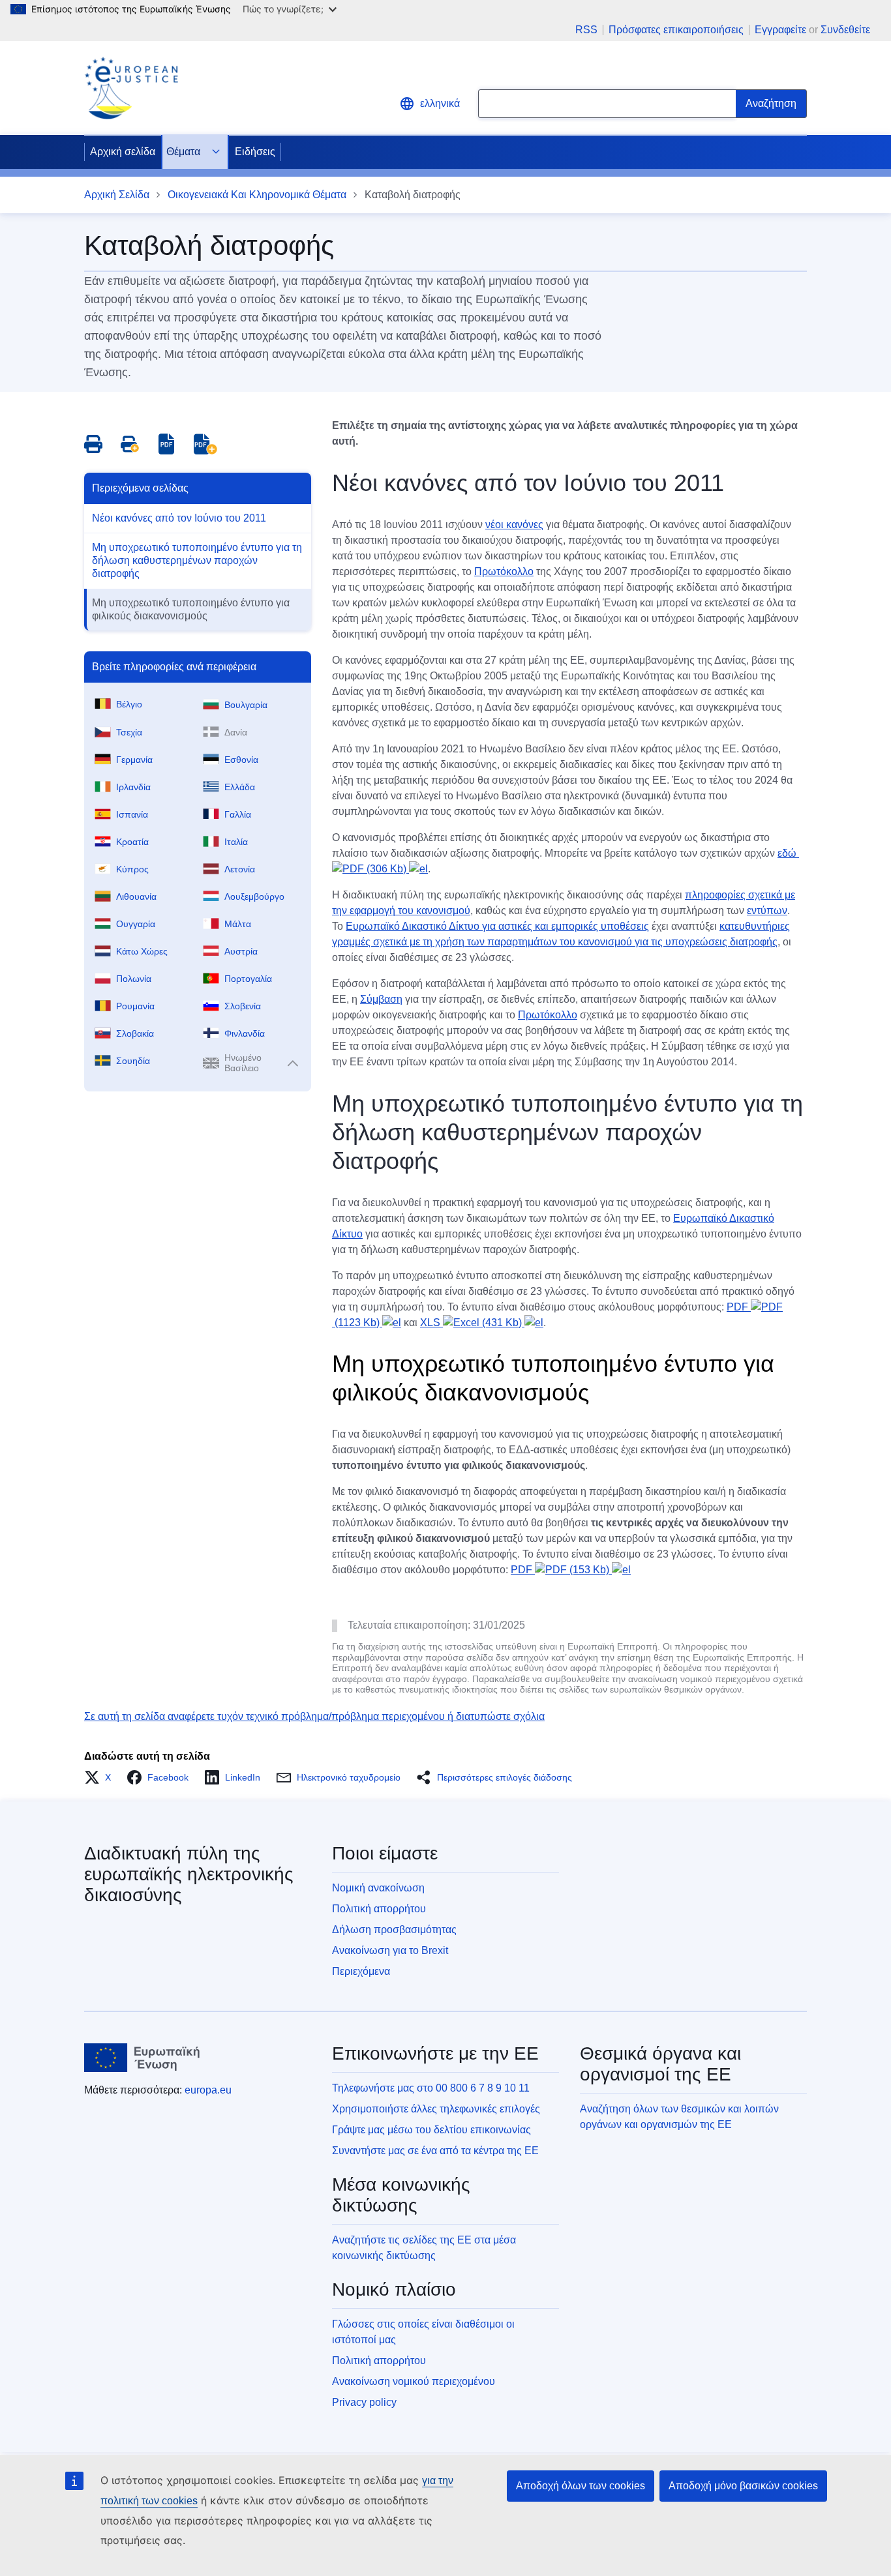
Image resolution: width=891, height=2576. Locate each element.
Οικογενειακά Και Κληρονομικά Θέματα (257, 195)
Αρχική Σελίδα (117, 195)
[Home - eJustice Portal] (131, 88)
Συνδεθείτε (845, 30)
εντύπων (767, 910)
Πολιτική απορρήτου (379, 1909)
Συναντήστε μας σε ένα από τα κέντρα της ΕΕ (435, 2151)
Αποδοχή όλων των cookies (581, 2486)
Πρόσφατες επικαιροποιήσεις (676, 30)
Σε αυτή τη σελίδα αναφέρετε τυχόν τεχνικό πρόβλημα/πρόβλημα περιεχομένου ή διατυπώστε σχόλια (314, 1716)
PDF (560, 1570)
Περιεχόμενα (361, 1971)
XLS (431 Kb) (472, 1323)
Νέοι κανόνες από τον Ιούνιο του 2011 (179, 518)
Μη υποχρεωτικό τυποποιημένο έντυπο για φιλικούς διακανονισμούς (191, 609)
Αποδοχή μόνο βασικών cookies (743, 2486)
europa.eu (208, 2090)
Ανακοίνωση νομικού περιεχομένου (414, 2381)
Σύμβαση (381, 999)
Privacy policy (364, 2402)
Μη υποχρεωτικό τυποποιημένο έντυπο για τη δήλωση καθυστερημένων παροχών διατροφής (197, 560)
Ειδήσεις (255, 152)
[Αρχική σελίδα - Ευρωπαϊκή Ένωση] (142, 2058)
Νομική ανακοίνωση (378, 1888)
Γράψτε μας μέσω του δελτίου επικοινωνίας (431, 2130)
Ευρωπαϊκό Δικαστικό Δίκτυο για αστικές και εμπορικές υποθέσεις (497, 926)
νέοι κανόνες (514, 525)
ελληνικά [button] (440, 103)
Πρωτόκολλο (504, 571)
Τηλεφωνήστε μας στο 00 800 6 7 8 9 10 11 (431, 2088)
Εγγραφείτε (780, 30)
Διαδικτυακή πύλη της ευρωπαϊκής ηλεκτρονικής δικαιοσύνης (189, 1874)
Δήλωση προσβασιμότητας (394, 1930)
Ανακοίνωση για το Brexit (390, 1950)
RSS (586, 30)
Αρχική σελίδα (123, 152)
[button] (101, 1777)
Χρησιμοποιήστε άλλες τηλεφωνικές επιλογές (436, 2109)
